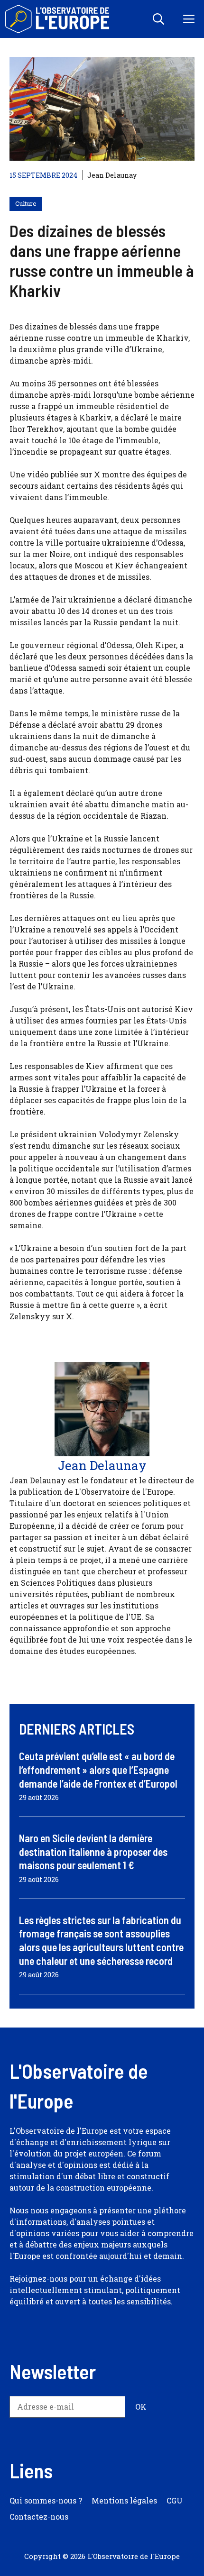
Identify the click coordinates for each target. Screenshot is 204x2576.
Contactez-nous (39, 2517)
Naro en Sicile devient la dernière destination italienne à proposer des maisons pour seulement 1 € (93, 1851)
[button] (158, 19)
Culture (26, 203)
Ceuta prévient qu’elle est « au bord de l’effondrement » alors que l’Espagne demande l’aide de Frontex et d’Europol (98, 1769)
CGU (175, 2500)
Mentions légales (124, 2500)
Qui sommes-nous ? (46, 2500)
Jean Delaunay (112, 175)
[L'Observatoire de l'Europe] (58, 19)
